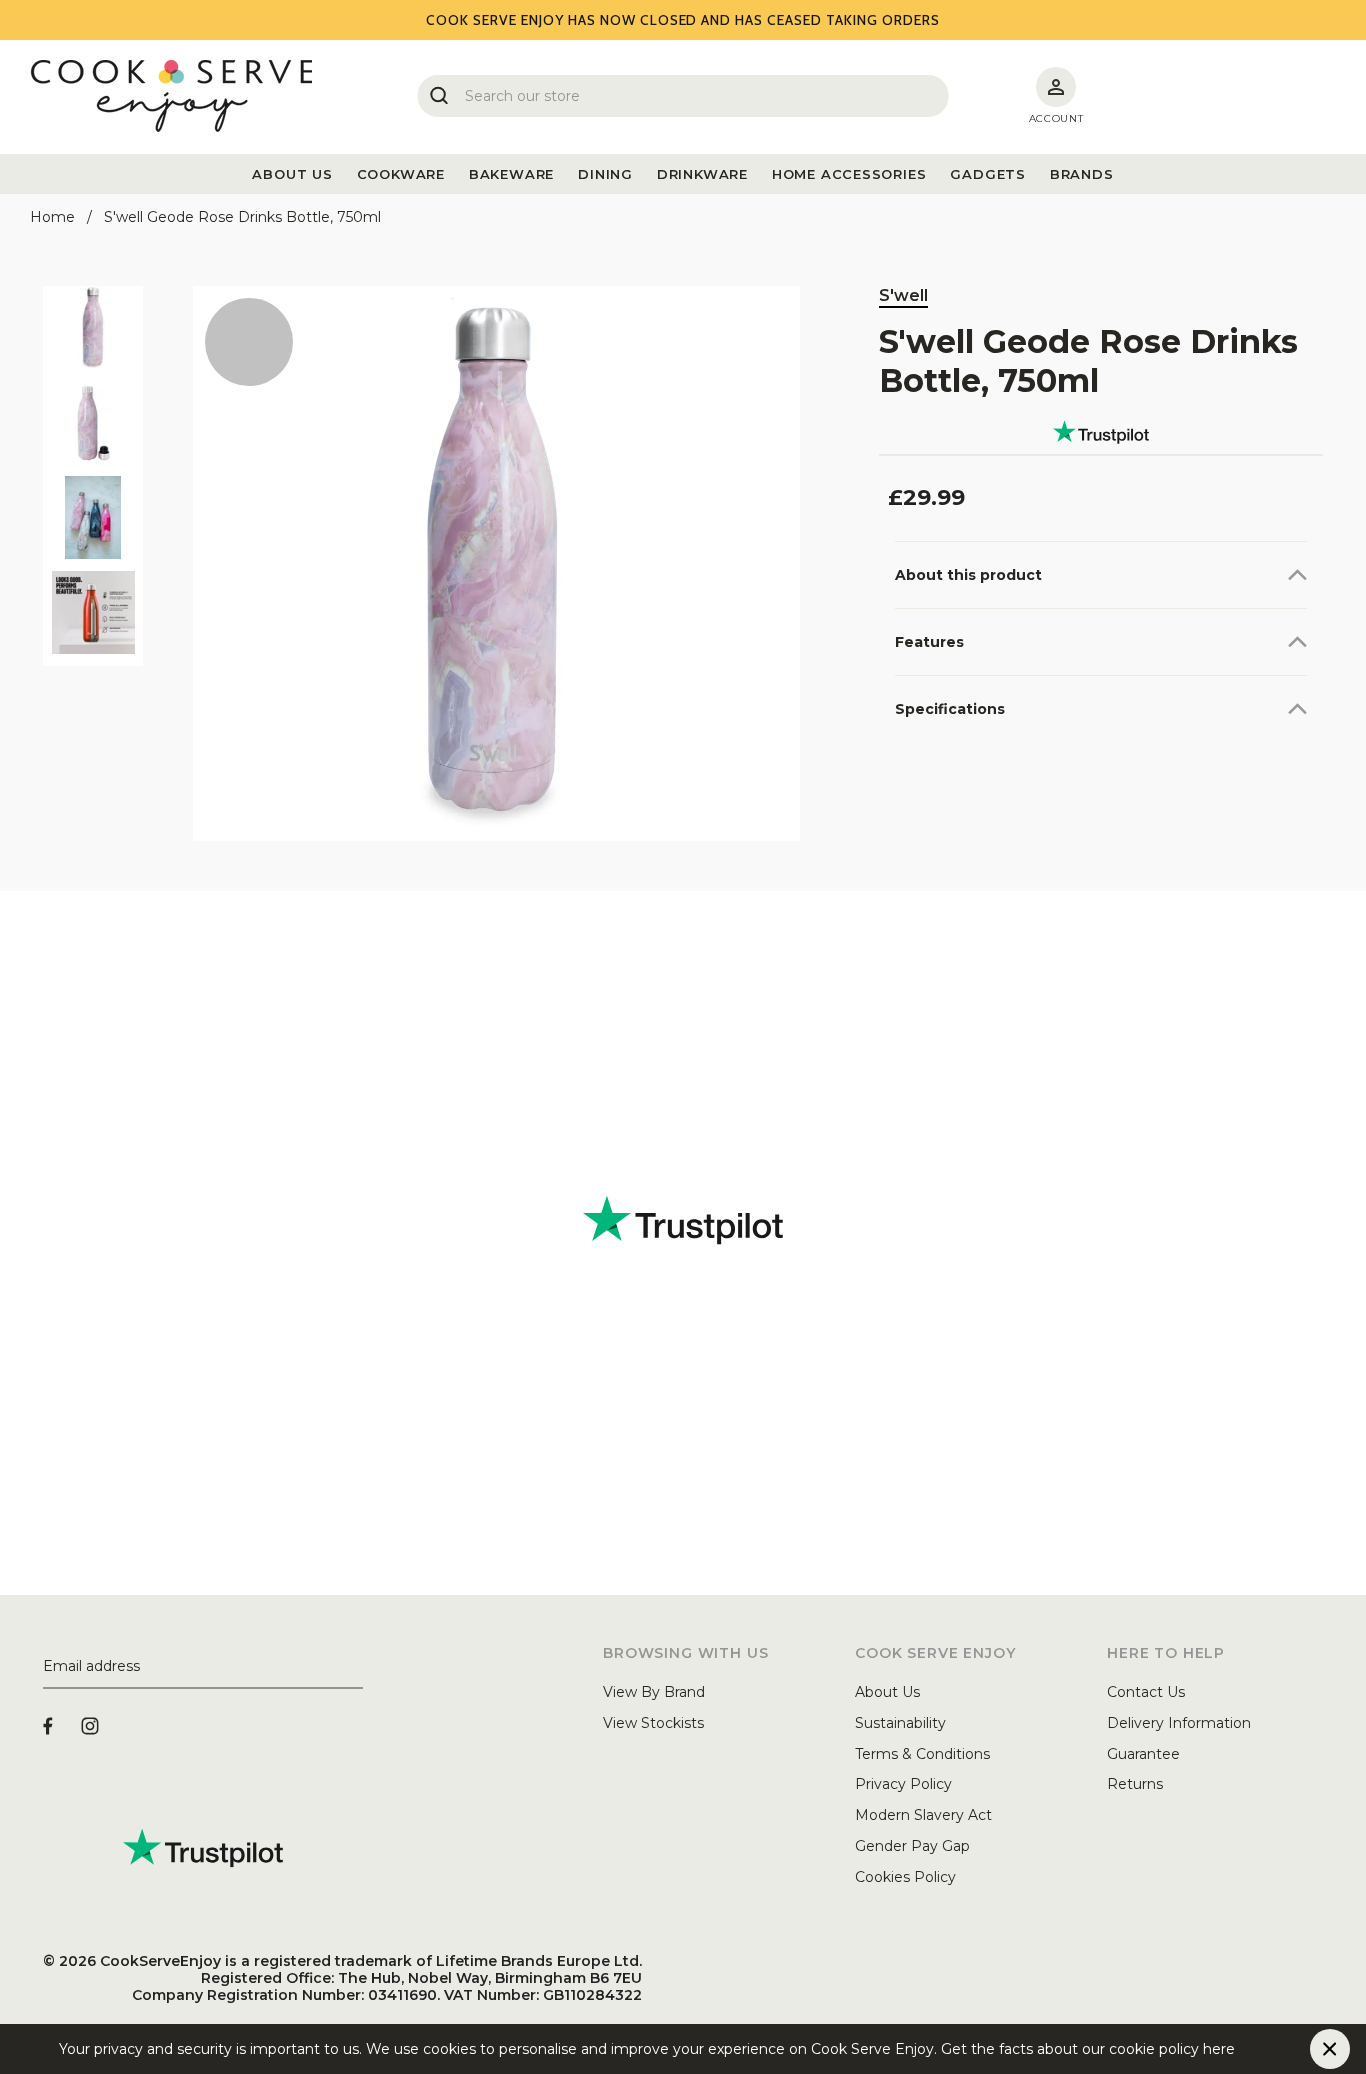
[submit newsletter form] (355, 1667)
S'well (903, 295)
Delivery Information (1179, 1723)
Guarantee (1143, 1754)
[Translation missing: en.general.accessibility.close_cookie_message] (1330, 2049)
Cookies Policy (905, 1877)
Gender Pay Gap (912, 1846)
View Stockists (653, 1723)
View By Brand (654, 1692)
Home (52, 217)
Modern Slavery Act (923, 1815)
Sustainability (900, 1723)
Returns (1135, 1784)
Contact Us (1146, 1692)
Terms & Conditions (922, 1754)
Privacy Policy (903, 1784)
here (1251, 2049)
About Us (887, 1692)
